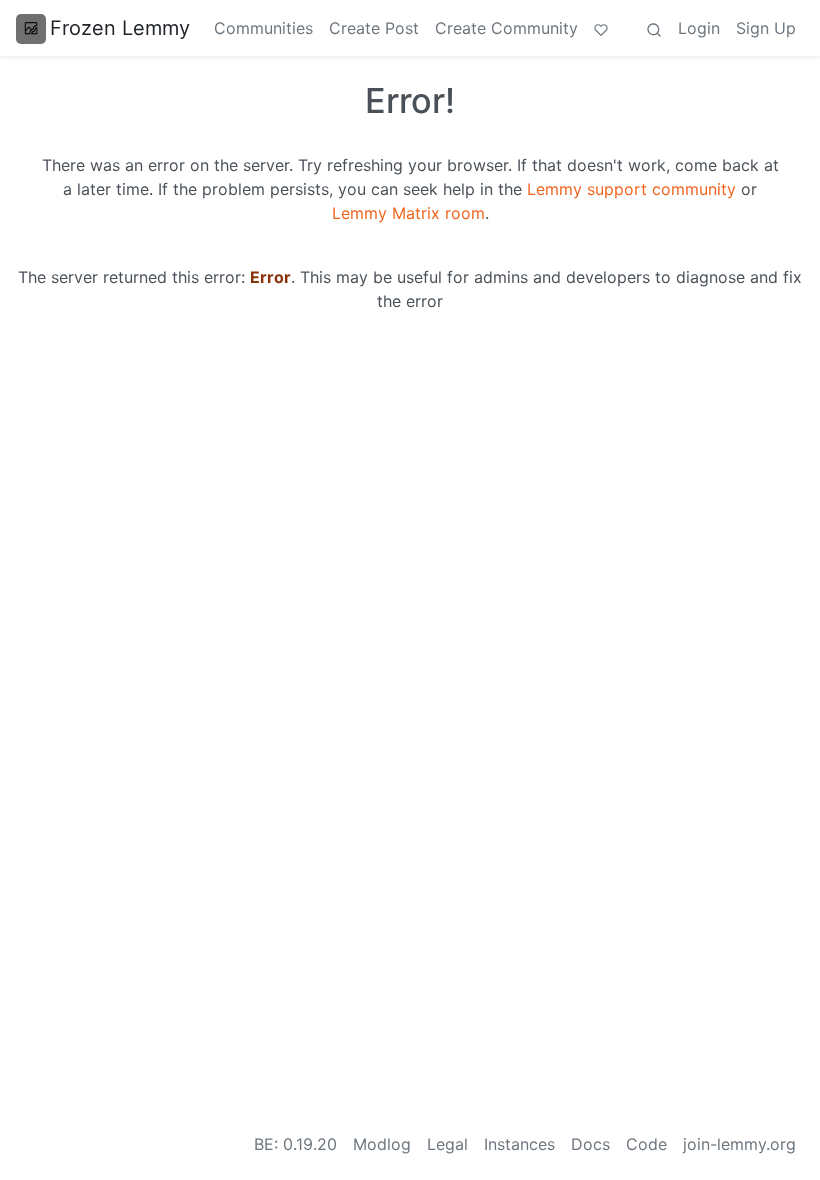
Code (646, 1144)
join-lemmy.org (739, 1144)
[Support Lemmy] (601, 28)
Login (699, 28)
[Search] (654, 28)
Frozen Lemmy (120, 28)
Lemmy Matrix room (408, 213)
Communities (263, 28)
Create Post (374, 28)
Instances (519, 1144)
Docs (590, 1144)
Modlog (382, 1144)
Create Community (506, 28)
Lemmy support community (631, 189)
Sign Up (766, 28)
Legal (447, 1144)
